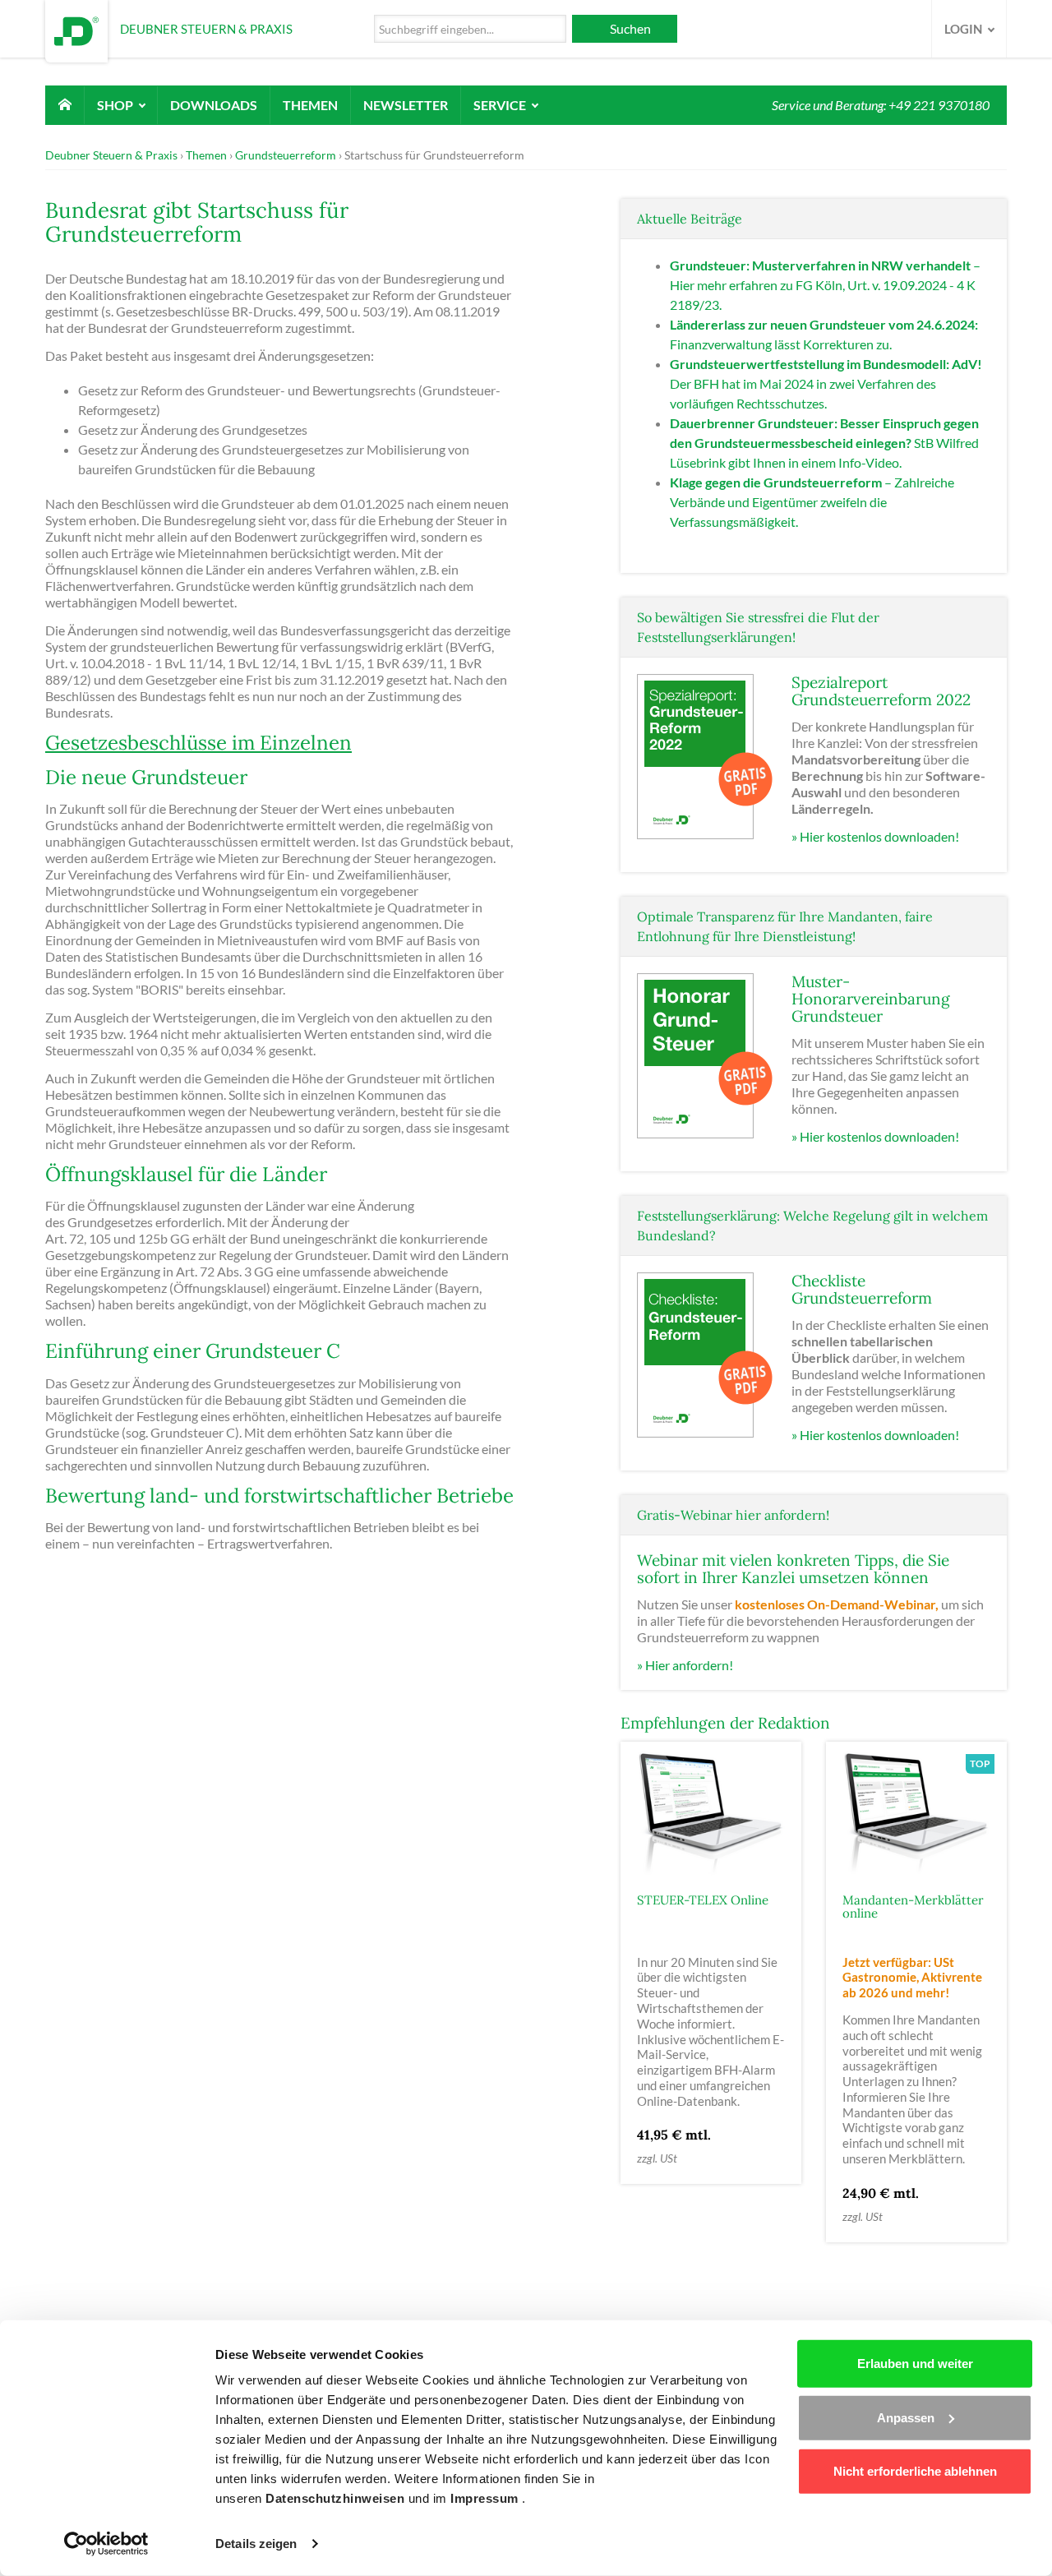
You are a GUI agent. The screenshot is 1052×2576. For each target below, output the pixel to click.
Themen (310, 105)
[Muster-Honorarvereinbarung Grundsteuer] (706, 1054)
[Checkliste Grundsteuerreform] (706, 1353)
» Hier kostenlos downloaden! (875, 836)
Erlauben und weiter (915, 2364)
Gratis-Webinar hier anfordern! (733, 1515)
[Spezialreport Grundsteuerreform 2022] (706, 755)
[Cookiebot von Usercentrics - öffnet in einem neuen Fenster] (106, 2544)
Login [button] (964, 29)
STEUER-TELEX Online (703, 1900)
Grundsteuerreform (286, 155)
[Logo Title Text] (76, 29)
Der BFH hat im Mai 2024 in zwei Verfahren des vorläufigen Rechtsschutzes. (826, 383)
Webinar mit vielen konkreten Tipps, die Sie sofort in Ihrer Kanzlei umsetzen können (793, 1569)
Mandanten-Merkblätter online (913, 1907)
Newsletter (406, 105)
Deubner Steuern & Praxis (111, 155)
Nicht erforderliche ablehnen (915, 2471)
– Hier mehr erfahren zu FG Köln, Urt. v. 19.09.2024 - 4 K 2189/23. (825, 285)
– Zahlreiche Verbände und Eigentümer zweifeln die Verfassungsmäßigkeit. (812, 502)
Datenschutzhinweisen (337, 2498)
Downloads (214, 105)
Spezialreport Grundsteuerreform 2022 (881, 691)
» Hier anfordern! (685, 1665)
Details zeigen (256, 2544)
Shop (116, 105)
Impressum (486, 2498)
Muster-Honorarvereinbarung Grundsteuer (871, 999)
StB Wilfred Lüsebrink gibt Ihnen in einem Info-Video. (824, 443)
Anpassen (906, 2417)
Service (501, 105)
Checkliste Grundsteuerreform (862, 1289)
